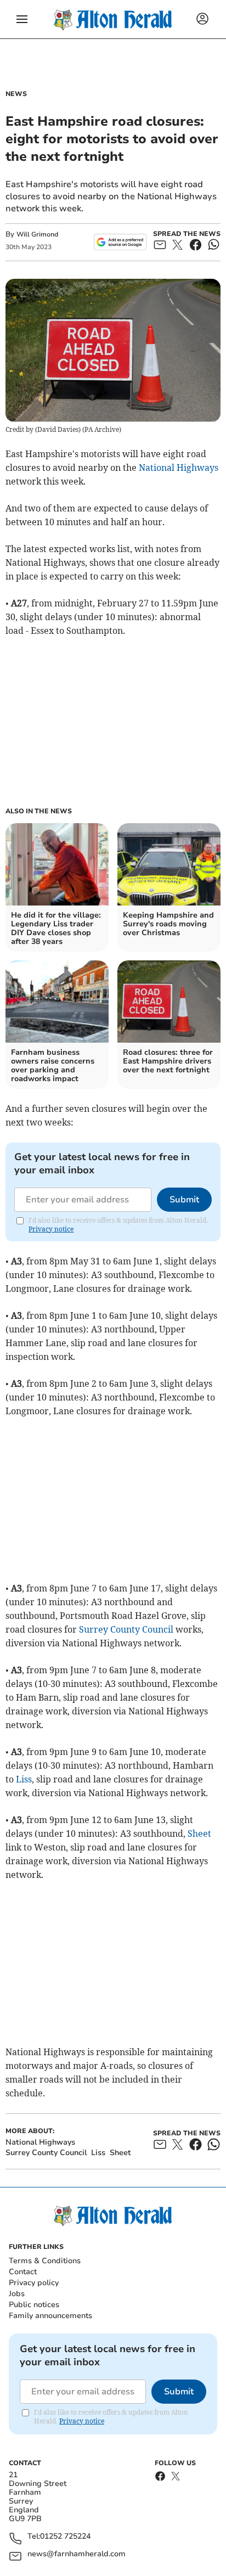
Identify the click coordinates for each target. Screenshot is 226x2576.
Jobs (17, 2294)
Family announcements (50, 2316)
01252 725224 (65, 2537)
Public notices (34, 2305)
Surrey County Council (126, 1629)
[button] (22, 19)
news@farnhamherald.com (77, 2554)
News (16, 94)
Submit (184, 1200)
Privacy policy (34, 2283)
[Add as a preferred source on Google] (120, 242)
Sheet (199, 1833)
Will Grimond (37, 234)
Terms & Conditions (45, 2261)
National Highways (179, 468)
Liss (24, 1779)
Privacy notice (51, 1229)
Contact (23, 2272)
